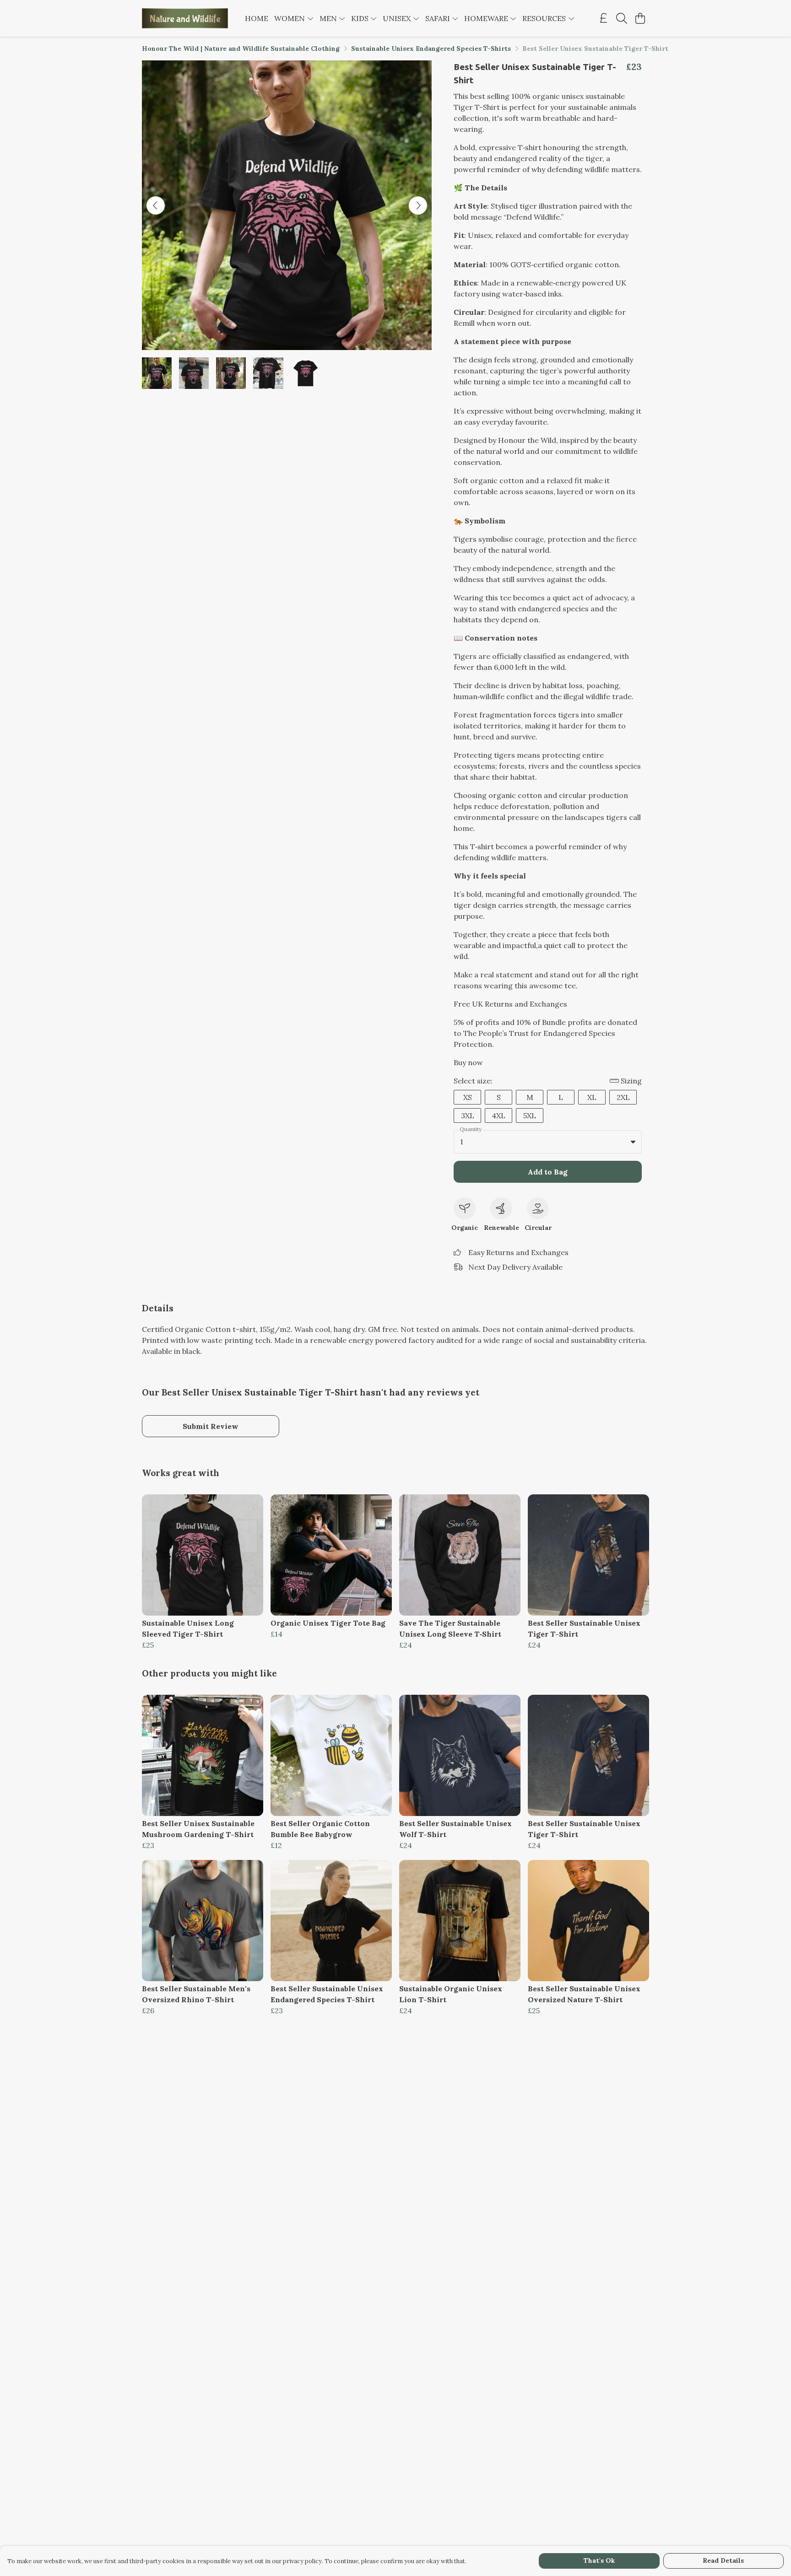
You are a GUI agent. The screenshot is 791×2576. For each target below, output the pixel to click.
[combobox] (548, 1142)
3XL (468, 1116)
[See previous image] (156, 205)
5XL (530, 1116)
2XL (623, 1097)
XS (468, 1097)
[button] (633, 1142)
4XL (498, 1116)
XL (592, 1097)
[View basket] (640, 18)
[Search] (622, 18)
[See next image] (418, 205)
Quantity (471, 1129)
